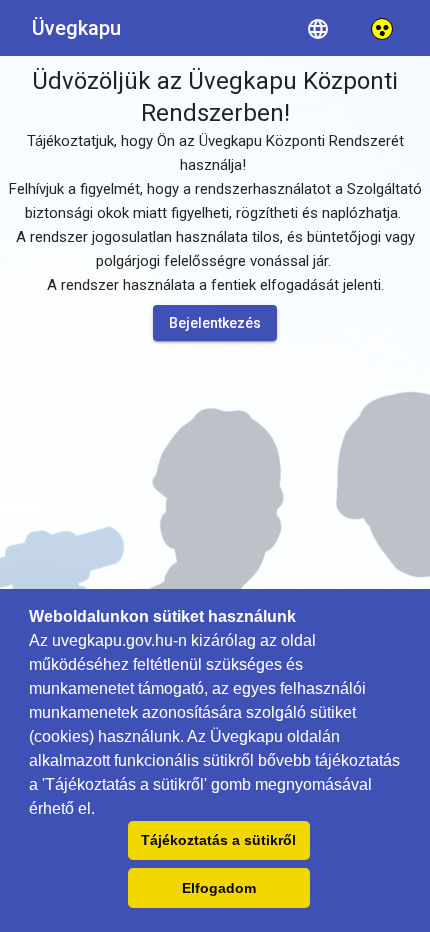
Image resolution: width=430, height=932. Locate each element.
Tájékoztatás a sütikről (218, 840)
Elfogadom (219, 888)
